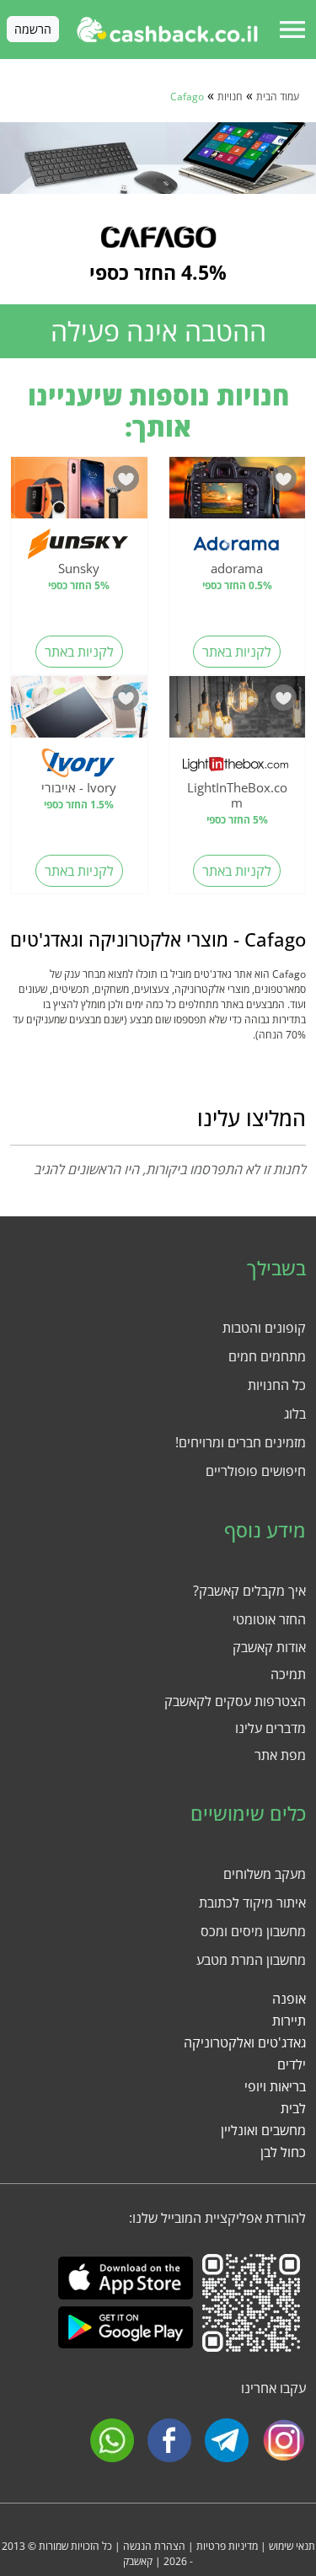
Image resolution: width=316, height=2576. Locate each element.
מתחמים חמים (267, 1356)
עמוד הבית (278, 97)
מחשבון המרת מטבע (251, 1960)
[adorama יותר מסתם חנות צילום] (238, 492)
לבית (293, 2108)
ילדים (292, 2064)
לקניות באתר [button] (237, 652)
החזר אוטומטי (269, 1619)
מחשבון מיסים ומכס (253, 1931)
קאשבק (138, 2561)
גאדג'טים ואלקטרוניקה (245, 2042)
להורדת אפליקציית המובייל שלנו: (217, 2218)
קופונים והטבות (264, 1328)
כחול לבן (283, 2152)
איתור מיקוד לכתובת (252, 1902)
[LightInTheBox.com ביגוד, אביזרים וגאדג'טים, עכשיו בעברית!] (238, 711)
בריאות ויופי (275, 2086)
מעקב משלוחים (265, 1874)
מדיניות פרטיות (227, 2546)
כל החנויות (277, 1385)
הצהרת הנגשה (154, 2546)
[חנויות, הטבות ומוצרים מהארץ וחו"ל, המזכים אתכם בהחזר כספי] (167, 30)
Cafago (187, 97)
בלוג (295, 1414)
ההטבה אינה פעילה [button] (158, 331)
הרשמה (33, 29)
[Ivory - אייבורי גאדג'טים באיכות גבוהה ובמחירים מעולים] (79, 711)
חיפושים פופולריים (256, 1471)
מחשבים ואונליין (263, 2130)
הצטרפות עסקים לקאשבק (235, 1701)
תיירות (289, 2021)
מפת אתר (280, 1755)
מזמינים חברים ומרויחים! (241, 1442)
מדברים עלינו (270, 1728)
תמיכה (288, 1674)
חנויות (230, 97)
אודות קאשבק (269, 1647)
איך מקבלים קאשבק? (249, 1591)
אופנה (289, 1999)
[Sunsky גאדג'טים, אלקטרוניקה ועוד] (79, 492)
